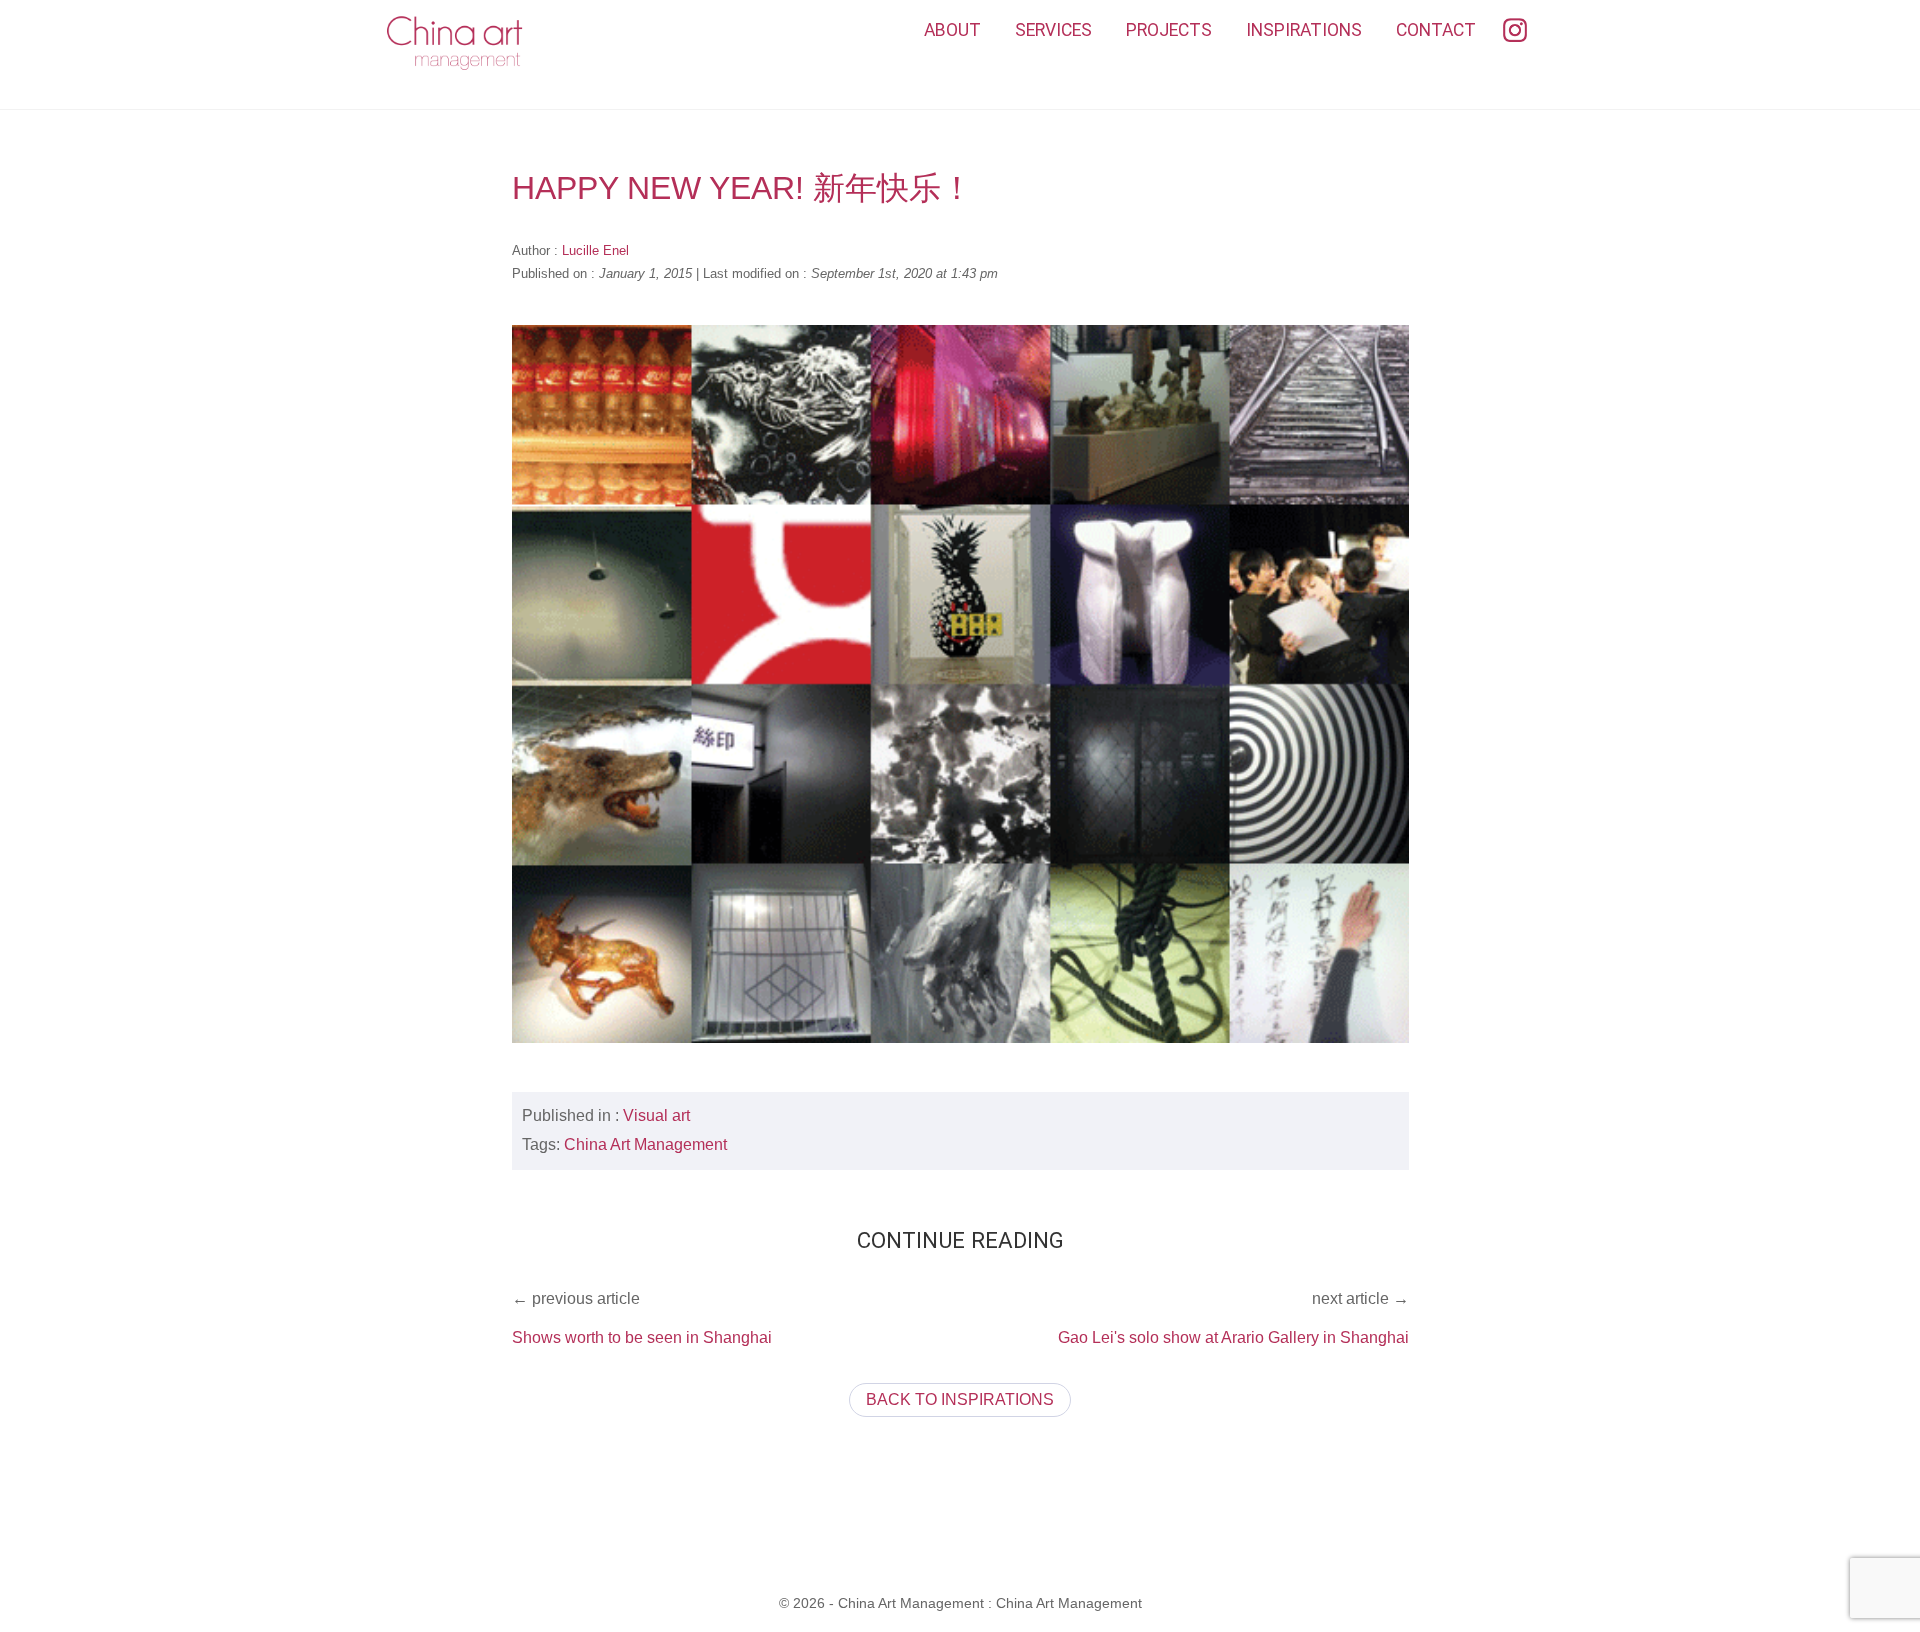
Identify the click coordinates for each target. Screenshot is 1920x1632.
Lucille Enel (595, 250)
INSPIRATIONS (1304, 30)
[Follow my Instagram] (1515, 31)
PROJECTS (1169, 30)
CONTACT (1436, 30)
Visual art (656, 1115)
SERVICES (1053, 30)
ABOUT (952, 30)
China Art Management (645, 1144)
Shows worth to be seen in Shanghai (642, 1337)
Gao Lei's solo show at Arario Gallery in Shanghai (1233, 1337)
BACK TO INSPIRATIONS (960, 1399)
